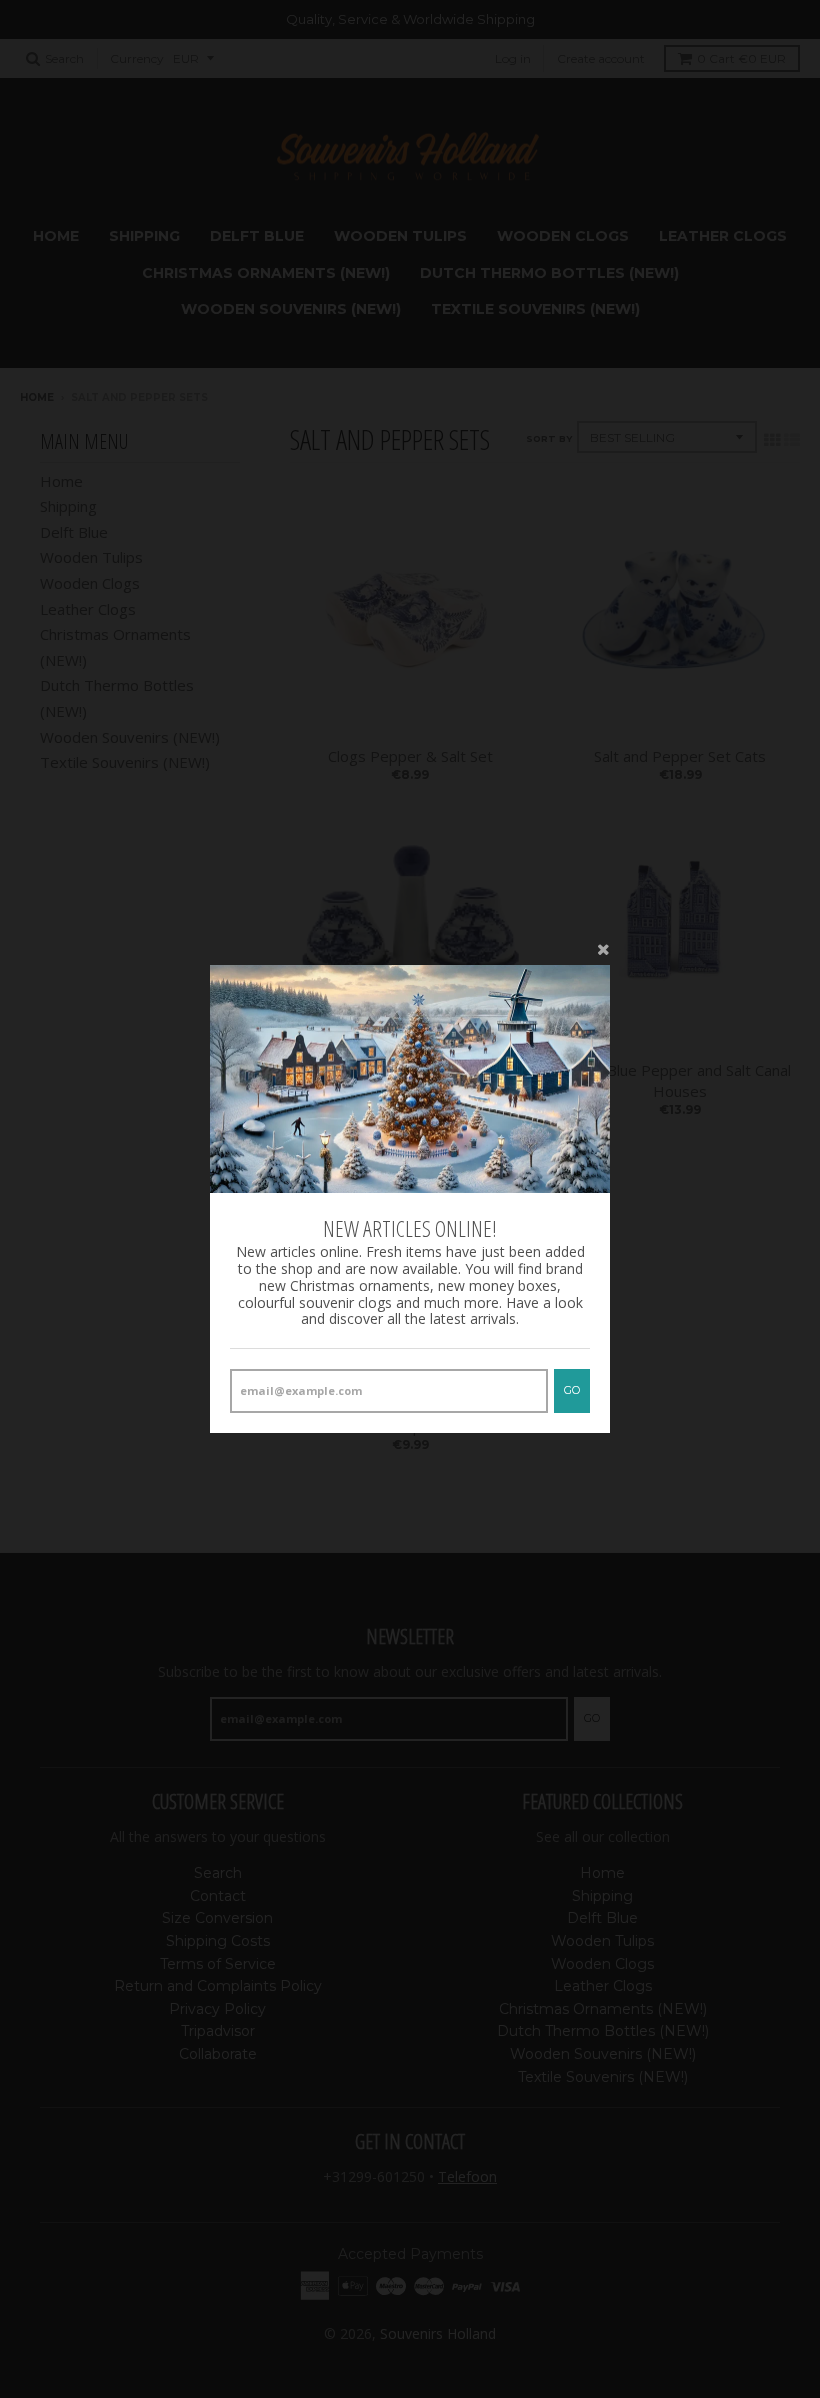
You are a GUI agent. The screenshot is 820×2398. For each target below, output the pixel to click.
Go (572, 1390)
